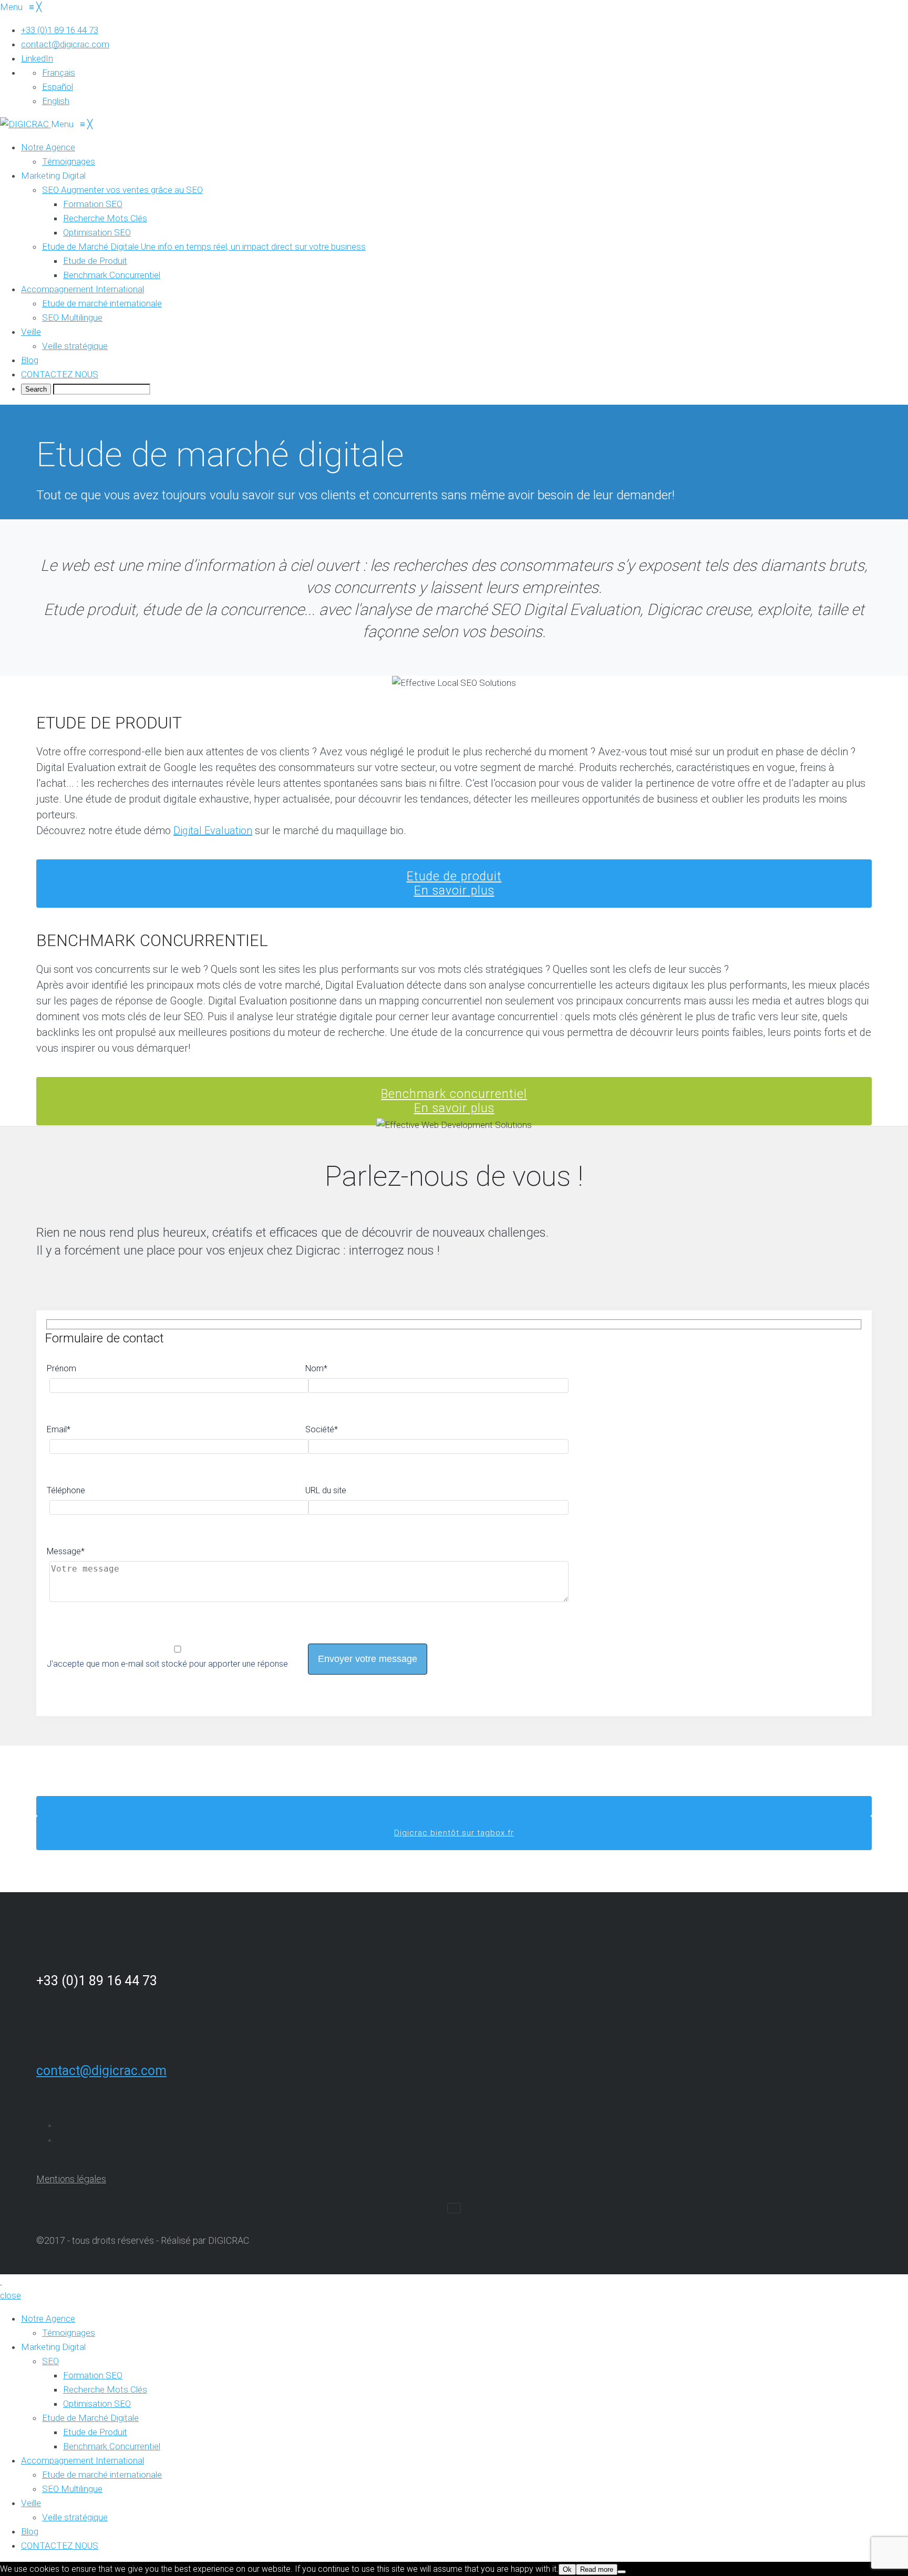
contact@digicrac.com (101, 2071)
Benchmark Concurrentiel (112, 2446)
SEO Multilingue (72, 2489)
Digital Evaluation (213, 830)
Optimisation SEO (97, 2404)
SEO (50, 2361)
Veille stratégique (75, 2517)
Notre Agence (48, 2318)
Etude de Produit (95, 2432)
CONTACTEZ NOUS (60, 2546)
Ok (567, 2569)
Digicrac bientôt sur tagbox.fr (454, 1833)
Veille (31, 2503)
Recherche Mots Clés (105, 2389)
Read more (597, 2569)
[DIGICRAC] (25, 124)
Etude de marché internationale (102, 2475)
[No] (622, 2572)
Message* (66, 1551)
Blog (30, 2531)
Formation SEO (93, 2375)
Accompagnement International (82, 2460)
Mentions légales (71, 2179)
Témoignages (69, 2333)
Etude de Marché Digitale (90, 2418)
